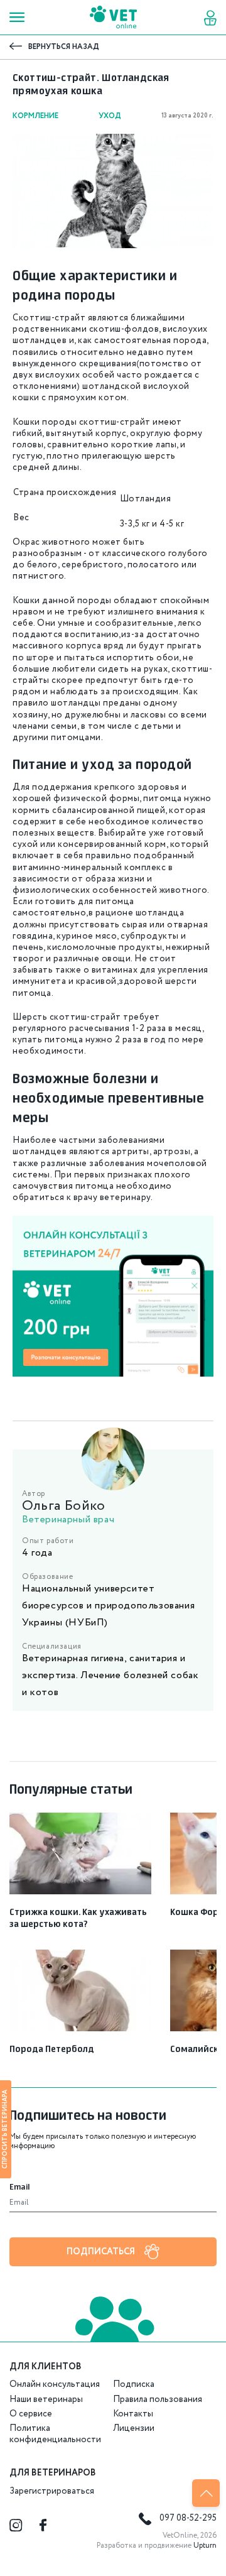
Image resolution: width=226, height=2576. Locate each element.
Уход (110, 116)
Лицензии (134, 2428)
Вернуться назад (64, 47)
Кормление (35, 116)
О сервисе (31, 2414)
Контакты (133, 2414)
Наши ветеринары (46, 2399)
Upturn (205, 2546)
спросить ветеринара (5, 2129)
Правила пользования (158, 2399)
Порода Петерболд (52, 2049)
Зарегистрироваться (52, 2491)
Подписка (134, 2384)
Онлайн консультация (55, 2384)
